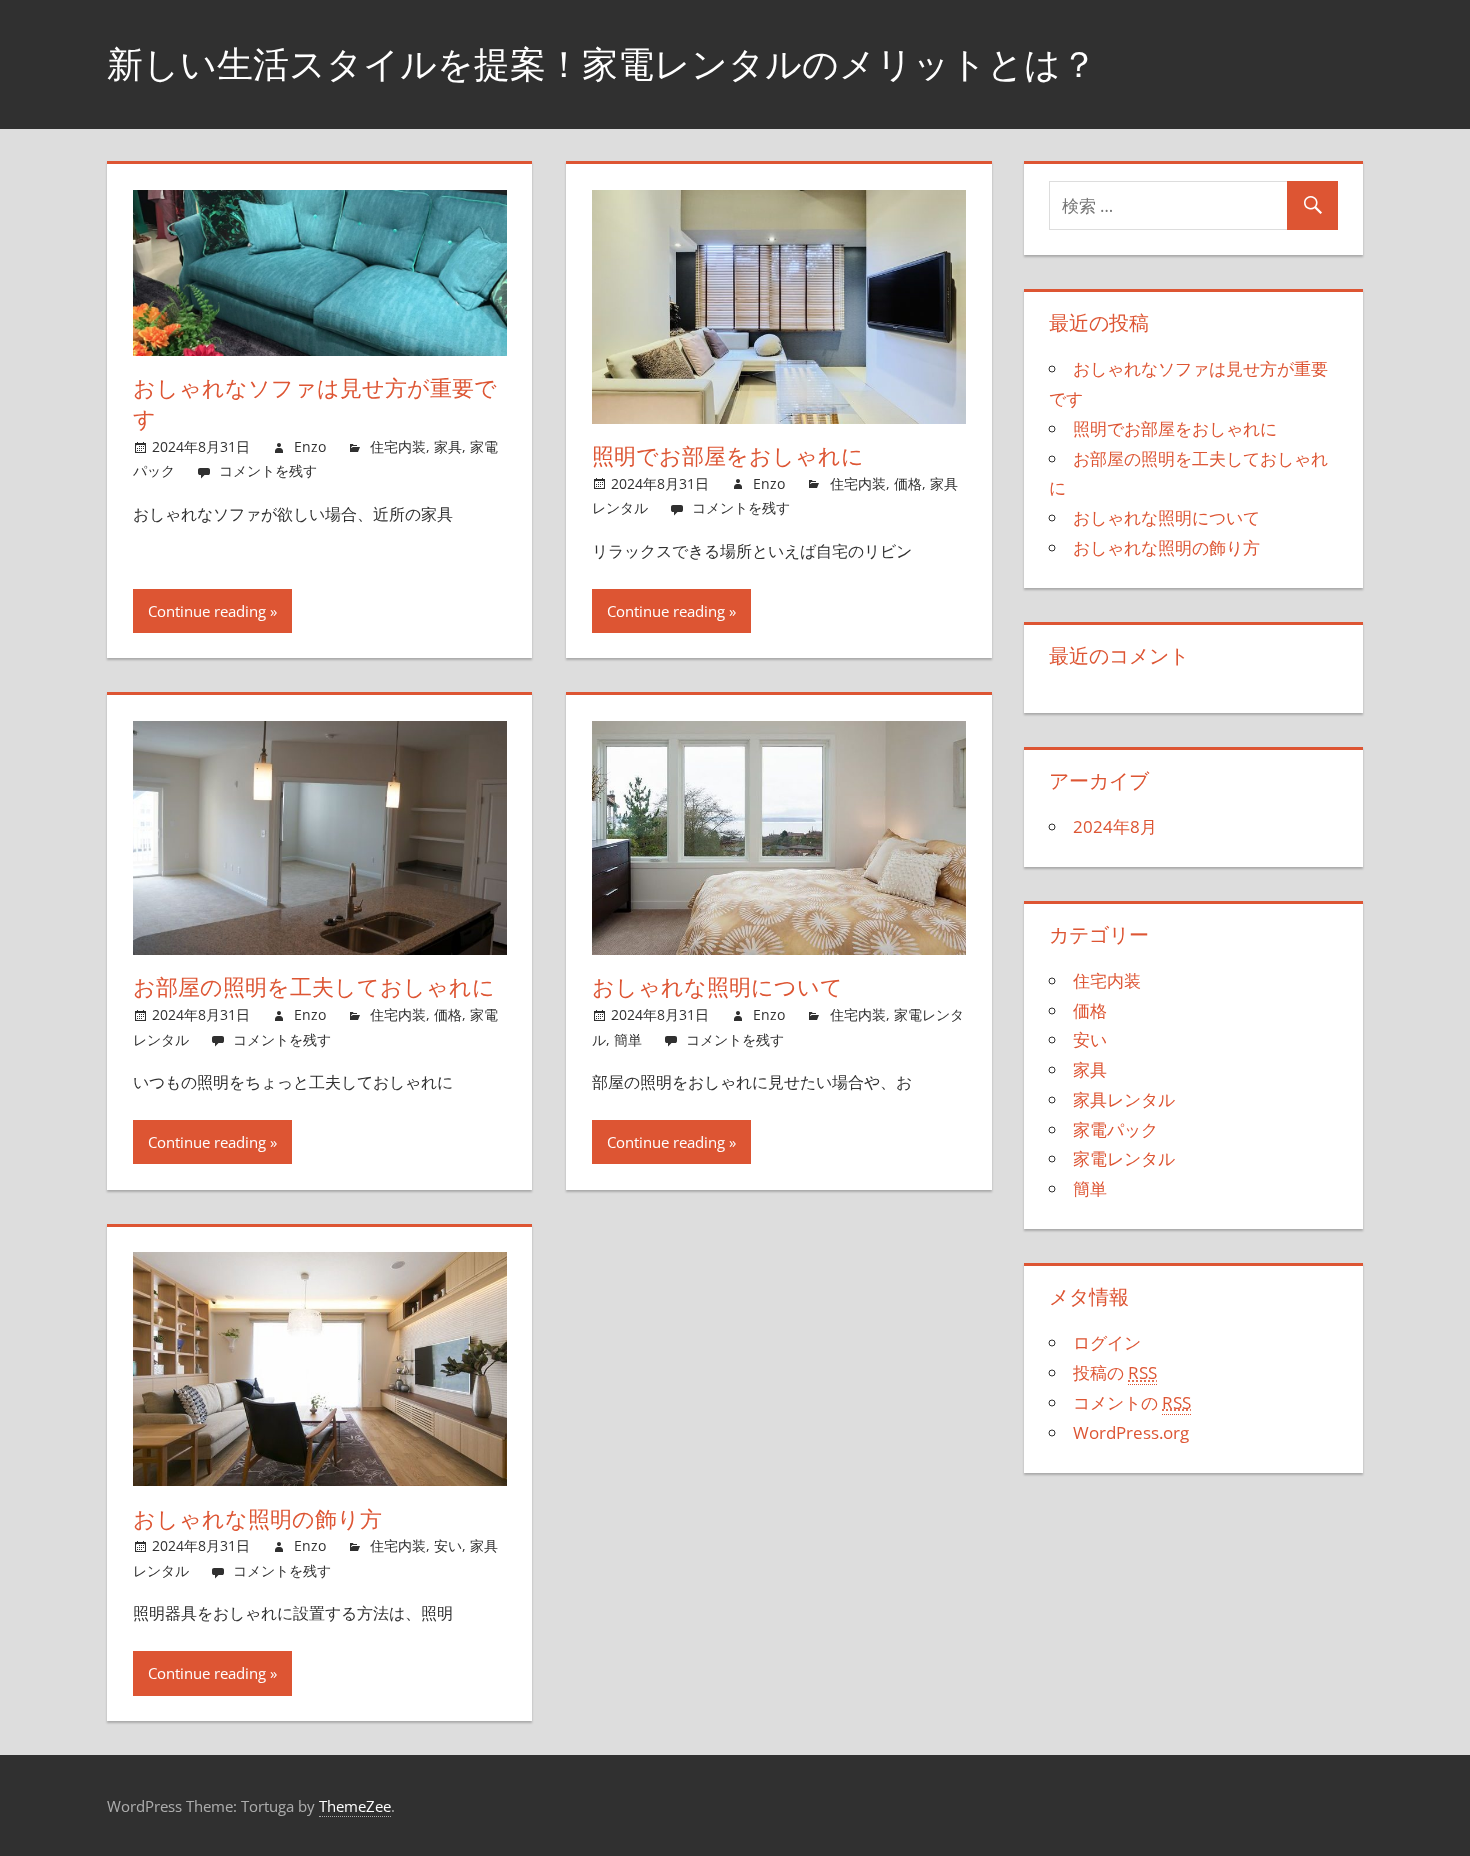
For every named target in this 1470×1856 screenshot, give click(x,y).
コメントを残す (268, 470)
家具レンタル (1124, 1099)
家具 (448, 446)
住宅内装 (398, 446)
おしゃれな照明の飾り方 (257, 1519)
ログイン (1107, 1342)
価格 (908, 483)
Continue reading (207, 611)
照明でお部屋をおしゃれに (728, 456)
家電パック (1115, 1129)
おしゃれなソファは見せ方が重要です (315, 403)
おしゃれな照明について (717, 987)
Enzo (310, 446)
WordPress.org (1131, 1432)
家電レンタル (1124, 1158)
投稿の (1115, 1372)
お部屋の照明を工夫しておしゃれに (314, 987)
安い (448, 1545)
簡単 (628, 1039)
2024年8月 (1115, 826)
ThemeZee (355, 1806)
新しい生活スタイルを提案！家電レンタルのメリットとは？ (602, 63)
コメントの (1132, 1402)
